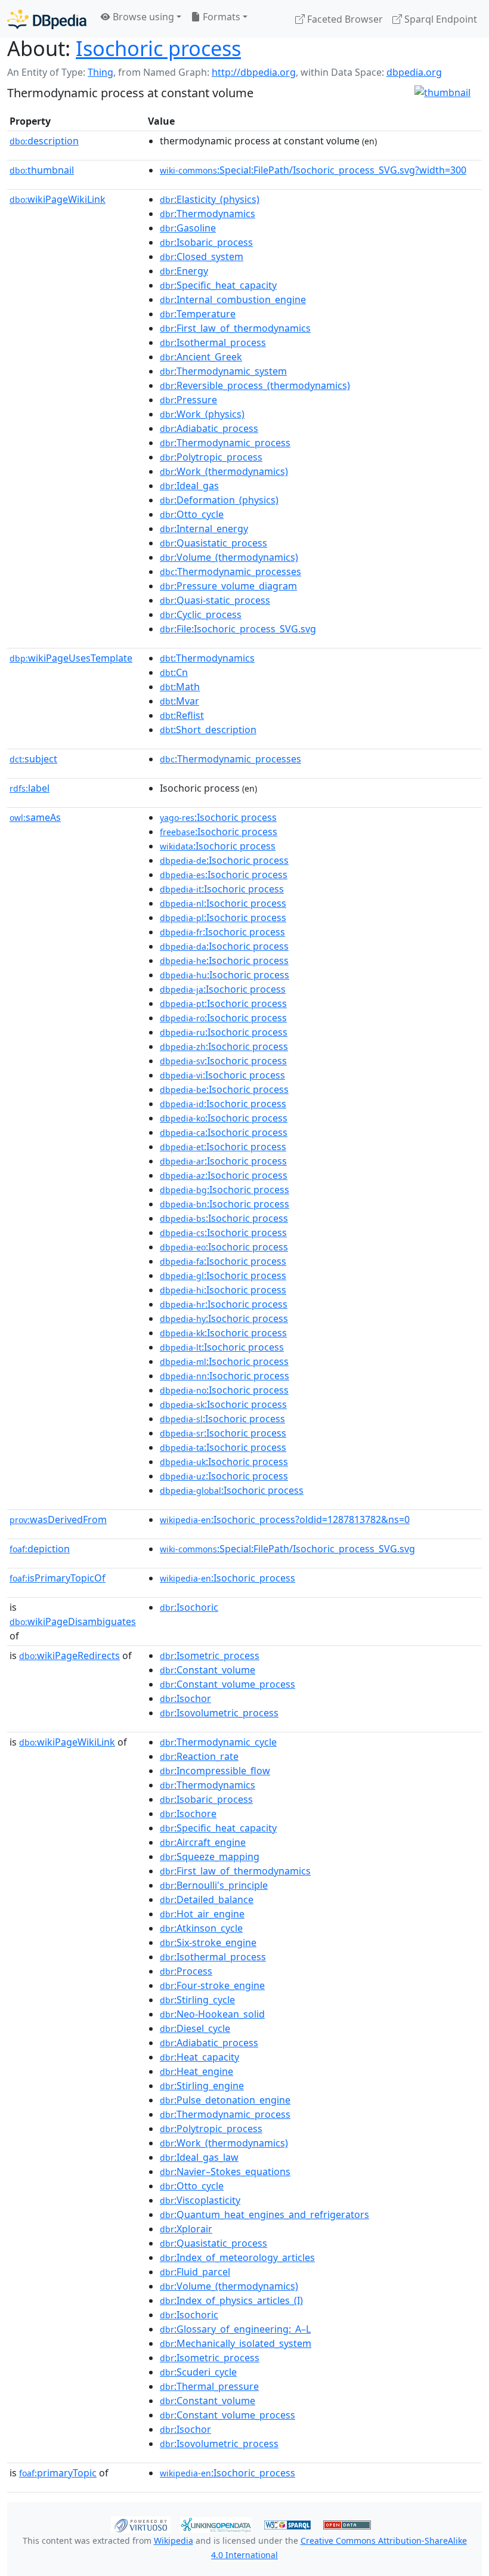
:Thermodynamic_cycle (218, 1742)
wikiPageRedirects (69, 1655)
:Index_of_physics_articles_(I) (231, 2300)
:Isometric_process (210, 1655)
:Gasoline (188, 228)
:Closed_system (202, 257)
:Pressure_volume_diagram (228, 586)
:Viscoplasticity (200, 2200)
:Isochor (185, 1698)
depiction (40, 1549)
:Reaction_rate (199, 1756)
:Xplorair (186, 2229)
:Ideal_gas (189, 486)
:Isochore (188, 1814)
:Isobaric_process (206, 242)
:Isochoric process (218, 817)
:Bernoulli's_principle (214, 1885)
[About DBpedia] (47, 19)
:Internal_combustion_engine (233, 299)
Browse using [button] (142, 17)
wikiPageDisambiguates (73, 1621)
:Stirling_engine (202, 2086)
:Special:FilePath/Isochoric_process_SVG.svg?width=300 (313, 170)
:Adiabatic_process (209, 428)
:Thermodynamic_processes (230, 572)
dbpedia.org (414, 72)
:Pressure (188, 400)
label (30, 788)
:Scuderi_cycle (198, 2372)
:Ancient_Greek (201, 357)
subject (33, 759)
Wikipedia (174, 2541)
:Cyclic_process (201, 614)
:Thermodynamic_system (223, 371)
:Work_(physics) (202, 414)
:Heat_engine (196, 2071)
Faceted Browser (344, 19)
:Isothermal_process (213, 342)
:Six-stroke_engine (208, 1942)
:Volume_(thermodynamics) (229, 557)
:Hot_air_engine (202, 1914)
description (44, 141)
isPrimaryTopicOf (58, 1578)
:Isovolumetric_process (219, 1713)
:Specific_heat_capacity (218, 285)
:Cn (174, 672)
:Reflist (182, 715)
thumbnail (42, 170)
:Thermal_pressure (209, 2386)
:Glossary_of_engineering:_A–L (235, 2329)
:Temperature (198, 314)
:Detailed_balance (207, 1899)
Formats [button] (220, 17)
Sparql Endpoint (440, 19)
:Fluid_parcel (195, 2272)
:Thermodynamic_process (225, 443)
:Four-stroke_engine (212, 1985)
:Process (186, 1971)
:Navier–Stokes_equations (225, 2172)
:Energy (184, 271)
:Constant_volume (208, 1670)
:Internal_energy (204, 529)
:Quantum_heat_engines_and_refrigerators (264, 2214)
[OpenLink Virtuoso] (141, 2524)
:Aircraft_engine (203, 1842)
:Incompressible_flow (215, 1771)
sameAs (35, 817)
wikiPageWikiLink (58, 199)
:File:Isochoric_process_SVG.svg (238, 629)
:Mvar (179, 701)
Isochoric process (158, 48)
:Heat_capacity (199, 2057)
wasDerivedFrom (58, 1519)
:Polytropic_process (211, 457)
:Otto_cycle (192, 514)
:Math (180, 687)
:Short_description (208, 730)
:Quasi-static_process (215, 600)
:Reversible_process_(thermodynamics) (255, 385)
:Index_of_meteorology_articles (237, 2257)
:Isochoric (189, 1607)
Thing (100, 72)
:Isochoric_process (228, 1578)
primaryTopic (58, 2473)
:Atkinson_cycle (201, 1928)
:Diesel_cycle (195, 2028)
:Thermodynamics (208, 214)
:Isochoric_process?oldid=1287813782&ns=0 (285, 1519)
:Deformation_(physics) (219, 500)
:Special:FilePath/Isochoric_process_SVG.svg (287, 1549)
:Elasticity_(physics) (210, 199)
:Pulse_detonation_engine (225, 2100)
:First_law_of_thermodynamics (235, 328)
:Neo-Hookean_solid (212, 2014)
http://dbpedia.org (254, 72)
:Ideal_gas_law (199, 2157)
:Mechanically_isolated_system (236, 2343)
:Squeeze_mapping (210, 1857)
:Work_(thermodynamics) (224, 471)
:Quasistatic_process (213, 543)
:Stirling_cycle (197, 2000)
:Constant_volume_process (228, 1684)
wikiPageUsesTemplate (71, 658)
